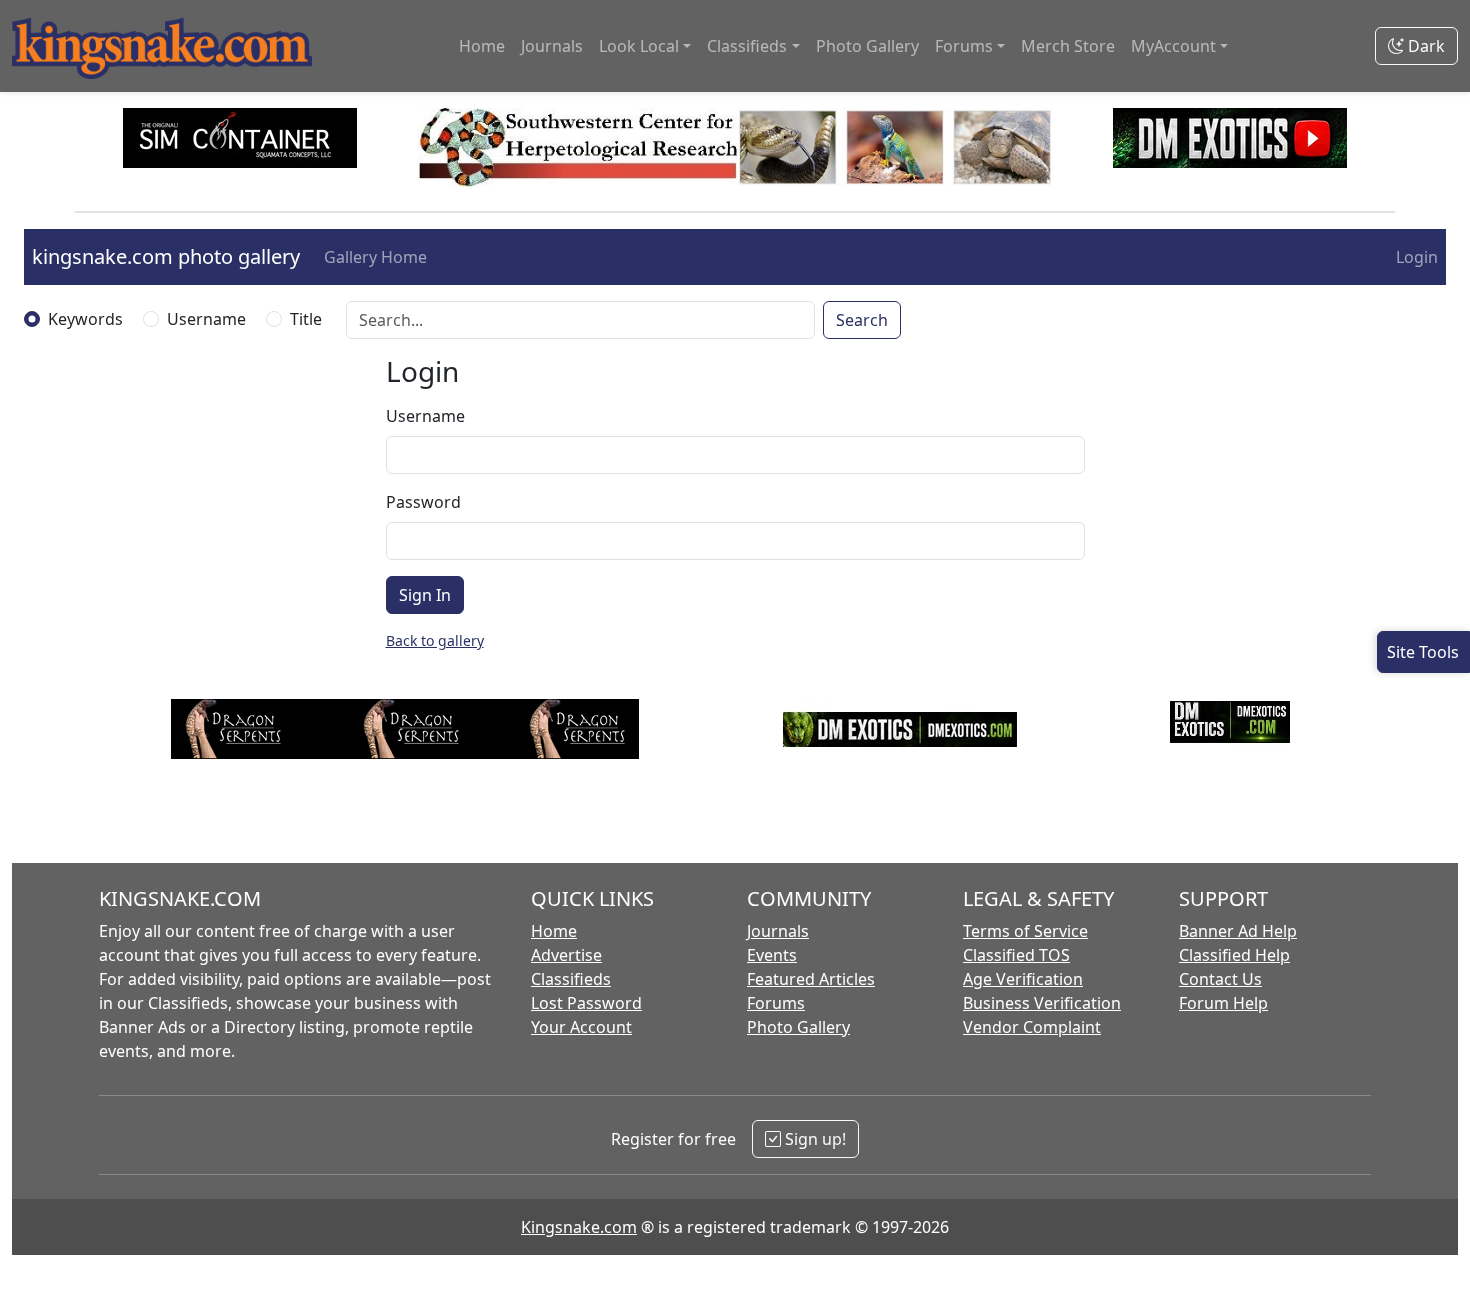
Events (772, 955)
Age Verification (1023, 979)
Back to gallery (435, 640)
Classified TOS (1016, 955)
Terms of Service (1025, 931)
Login (1417, 257)
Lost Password (586, 1003)
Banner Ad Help (1238, 931)
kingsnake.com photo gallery (166, 256)
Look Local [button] (639, 46)
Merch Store (1068, 46)
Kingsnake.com (579, 1227)
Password (423, 502)
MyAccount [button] (1173, 46)
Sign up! (813, 1139)
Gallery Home (375, 257)
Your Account (581, 1027)
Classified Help (1234, 955)
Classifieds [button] (747, 46)
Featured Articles (811, 979)
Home (482, 46)
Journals (552, 46)
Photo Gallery (867, 46)
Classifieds (571, 979)
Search (862, 320)
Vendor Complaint (1032, 1027)
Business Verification (1042, 1003)
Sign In (425, 595)
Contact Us (1220, 979)
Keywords (85, 319)
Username (206, 319)
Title (306, 319)
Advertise (566, 955)
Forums (776, 1003)
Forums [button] (964, 46)
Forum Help (1223, 1003)
